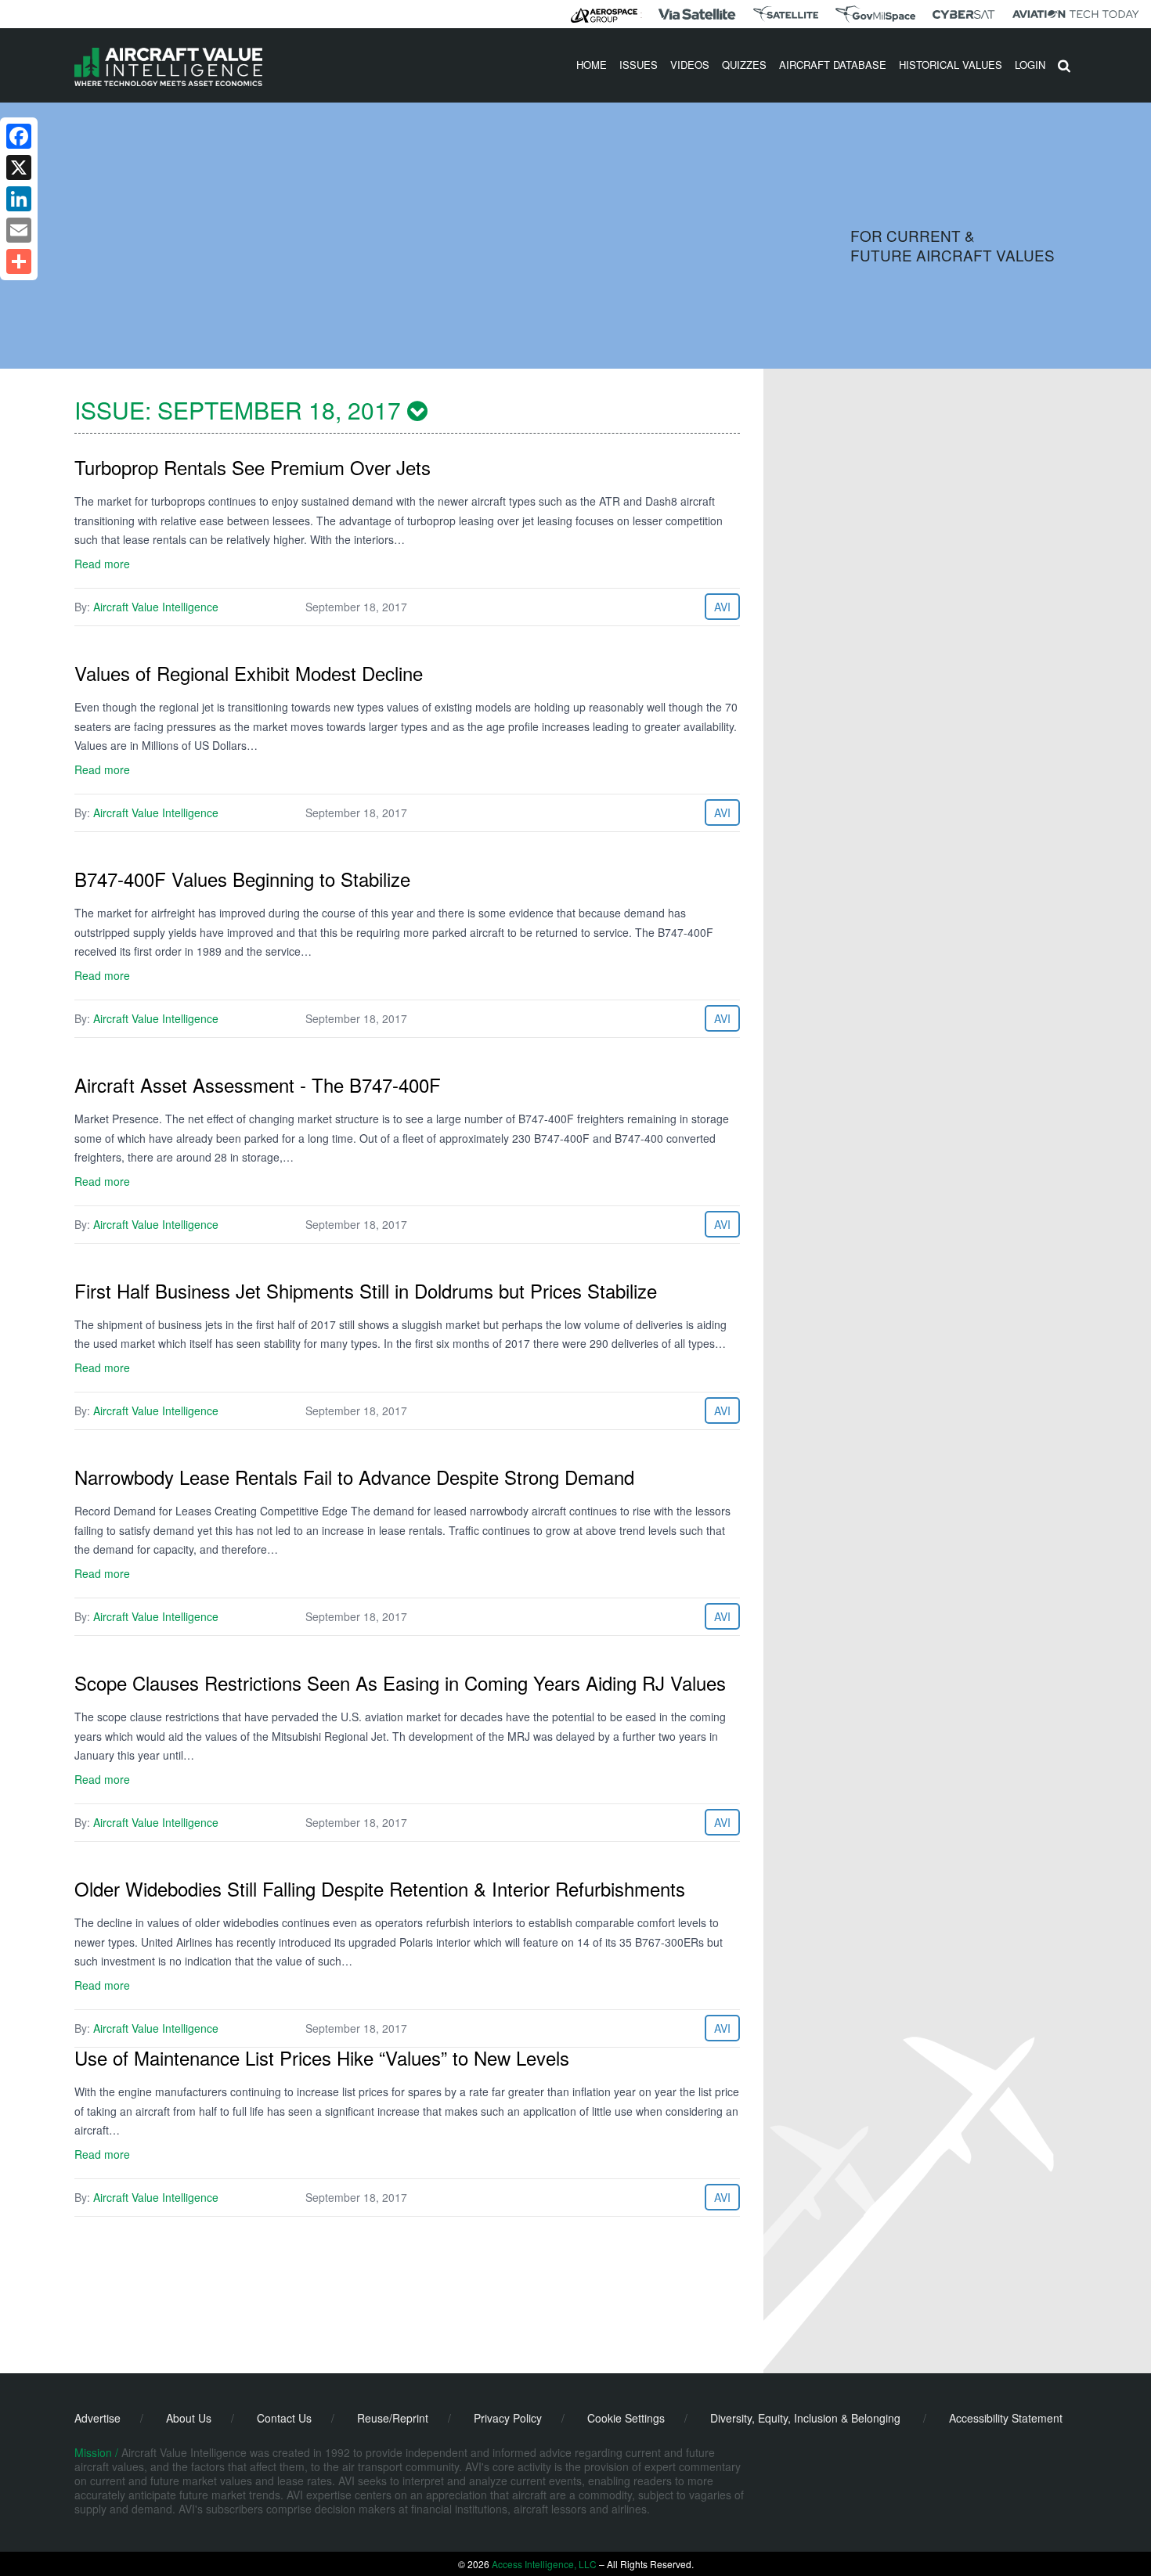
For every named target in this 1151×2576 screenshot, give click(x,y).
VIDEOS (690, 65)
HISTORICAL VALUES (951, 65)
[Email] (19, 230)
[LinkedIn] (19, 199)
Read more (102, 564)
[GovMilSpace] (875, 14)
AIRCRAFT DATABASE (833, 65)
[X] (19, 168)
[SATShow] (786, 14)
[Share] (19, 261)
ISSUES (639, 65)
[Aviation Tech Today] (1076, 14)
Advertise (97, 2418)
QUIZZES (744, 65)
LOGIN (1030, 65)
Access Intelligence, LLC (544, 2564)
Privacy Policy (508, 2418)
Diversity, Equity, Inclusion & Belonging (805, 2418)
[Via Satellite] (697, 14)
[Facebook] (19, 136)
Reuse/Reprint (393, 2418)
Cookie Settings (626, 2418)
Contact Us (284, 2418)
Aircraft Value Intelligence (156, 607)
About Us (189, 2418)
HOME (592, 65)
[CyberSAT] (963, 14)
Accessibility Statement (1006, 2418)
